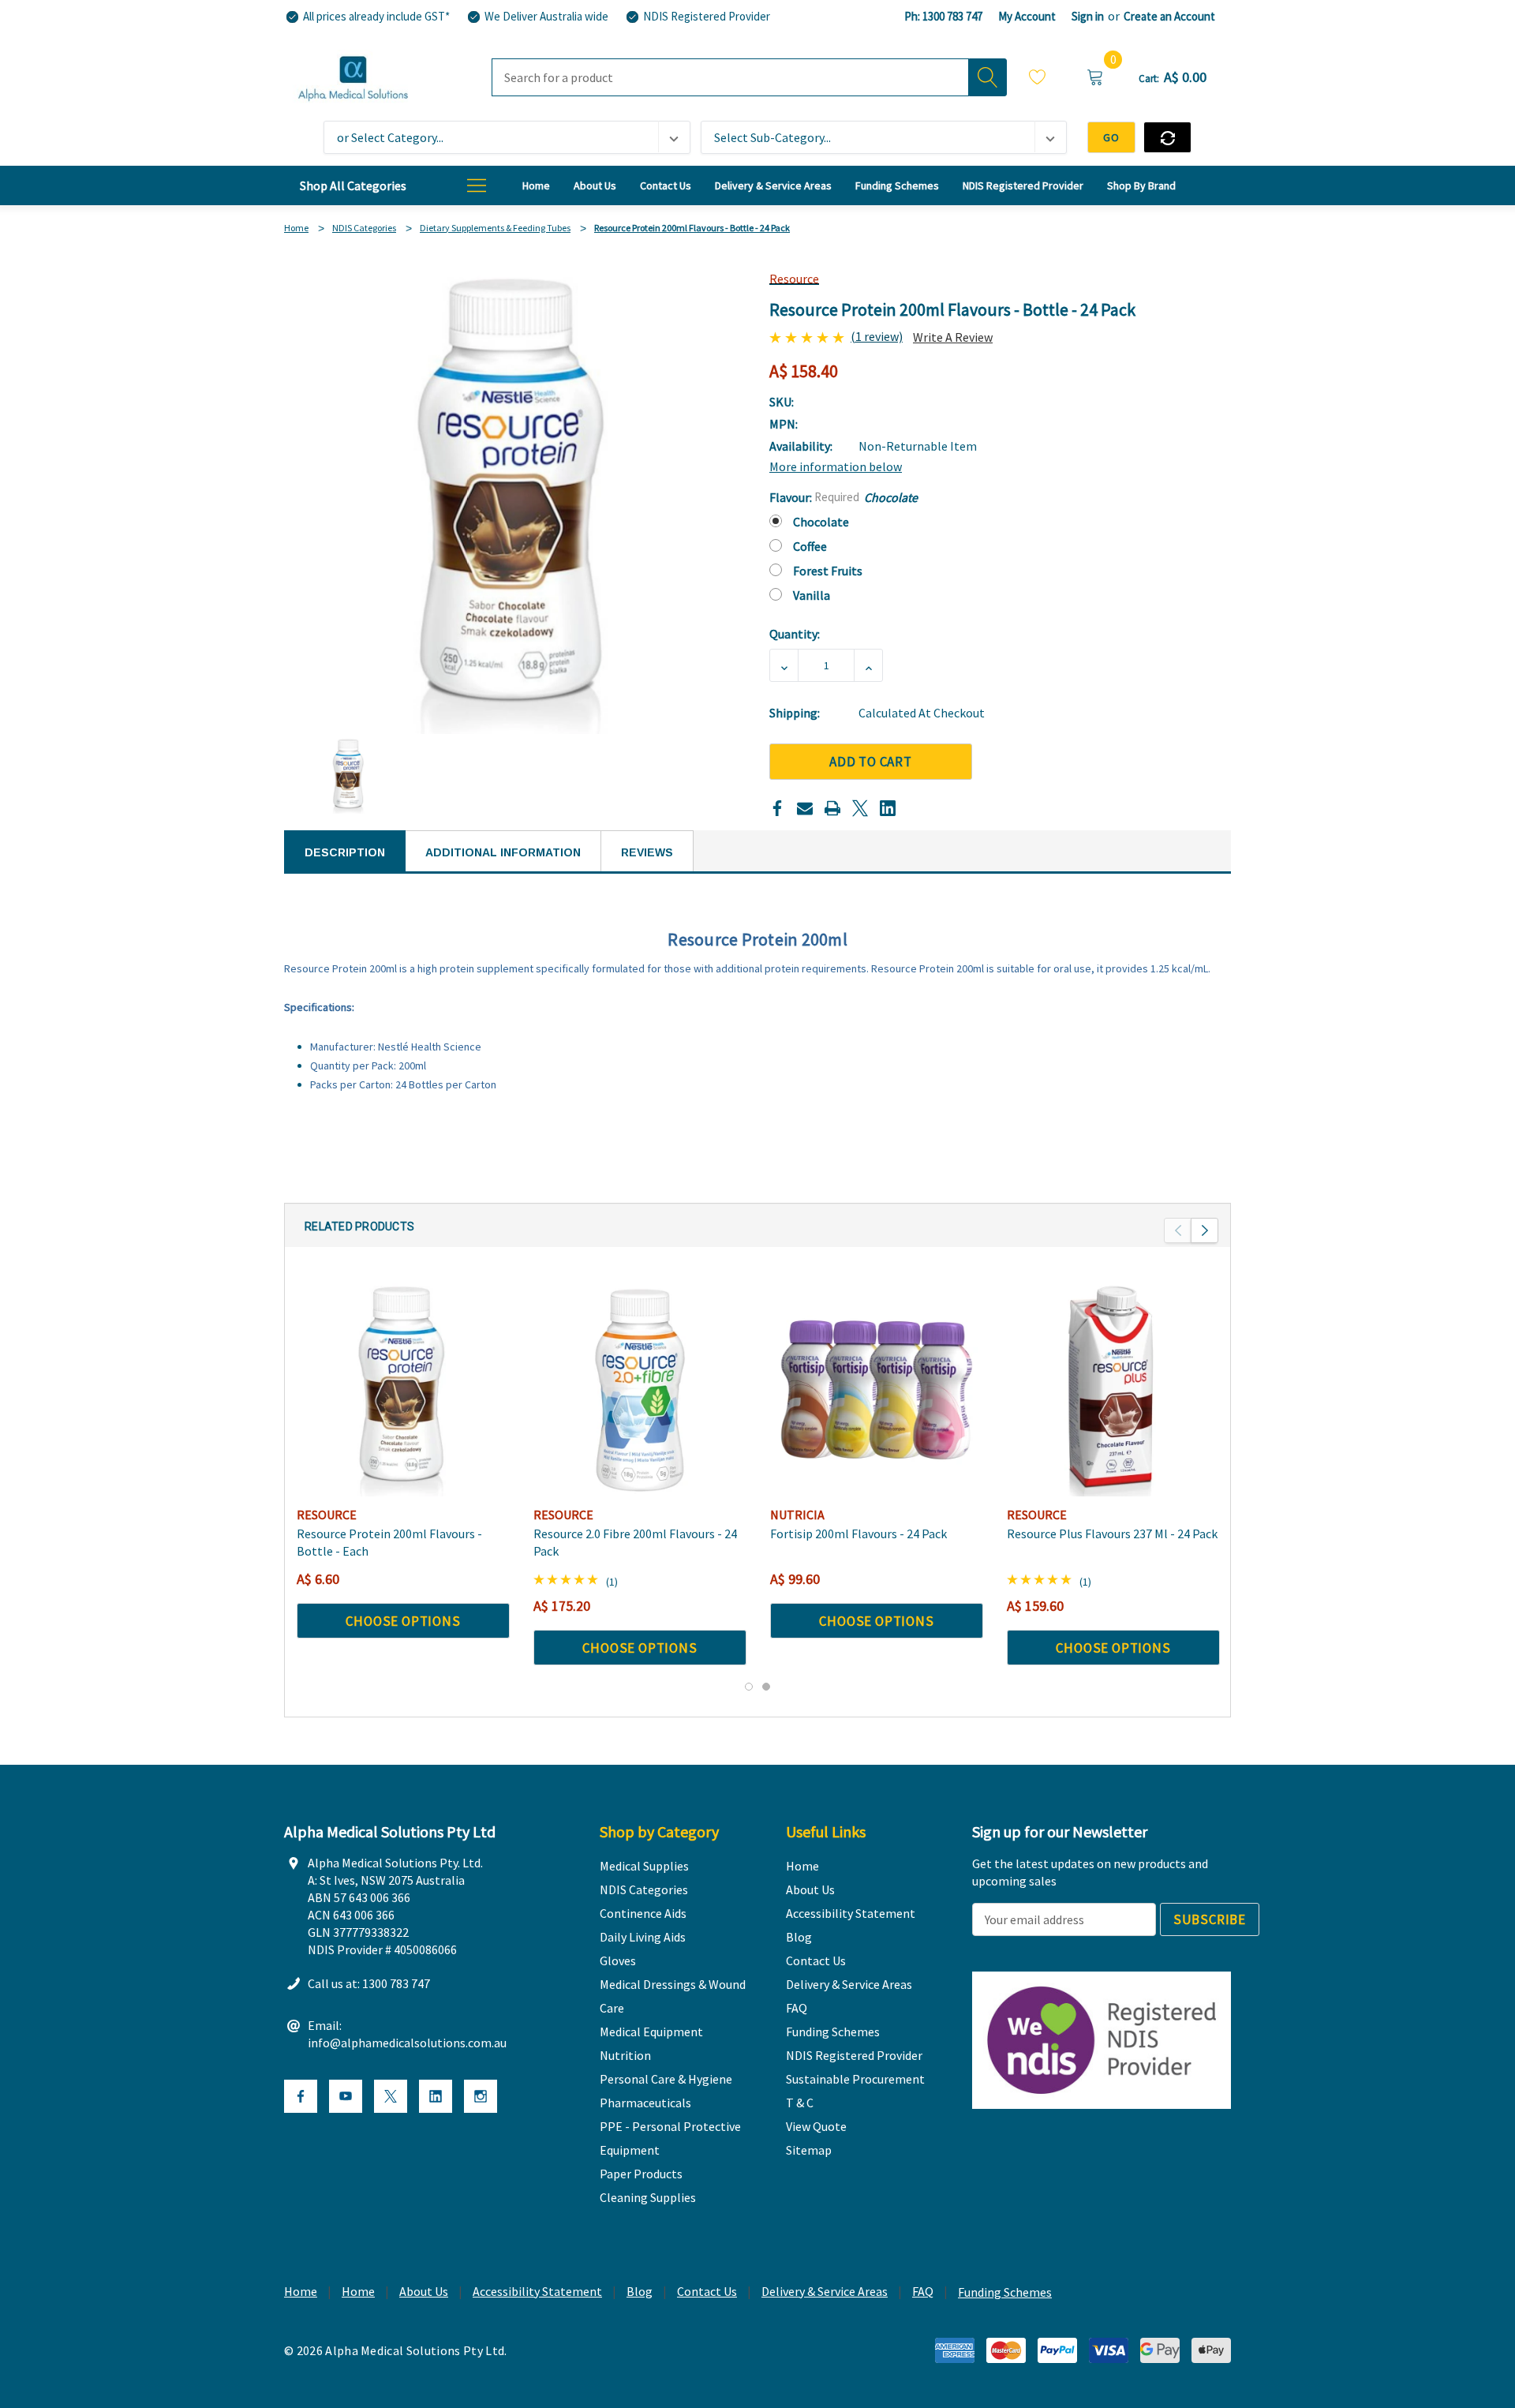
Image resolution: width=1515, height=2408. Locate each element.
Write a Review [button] (953, 337)
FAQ (923, 2291)
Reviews (647, 852)
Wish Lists (1038, 79)
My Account (1027, 16)
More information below (836, 466)
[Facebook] (777, 808)
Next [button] (1205, 1230)
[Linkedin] (888, 808)
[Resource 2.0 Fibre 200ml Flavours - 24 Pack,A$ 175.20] (640, 1390)
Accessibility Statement (537, 2291)
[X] (860, 808)
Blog (640, 2291)
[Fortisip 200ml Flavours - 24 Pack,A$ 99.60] (877, 1390)
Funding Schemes (1005, 2292)
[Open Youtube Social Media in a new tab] (346, 2096)
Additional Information (503, 852)
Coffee (810, 546)
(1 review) (877, 336)
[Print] (832, 808)
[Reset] (1167, 137)
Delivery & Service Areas (825, 2291)
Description (345, 852)
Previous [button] (1178, 1230)
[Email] (805, 808)
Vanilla (812, 595)
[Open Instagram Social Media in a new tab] (481, 2096)
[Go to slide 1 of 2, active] (749, 1687)
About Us (424, 2291)
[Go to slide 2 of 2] (766, 1687)
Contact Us (707, 2291)
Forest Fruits (828, 571)
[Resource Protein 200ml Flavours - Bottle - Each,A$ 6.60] (403, 1390)
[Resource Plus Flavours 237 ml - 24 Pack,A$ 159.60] (1113, 1390)
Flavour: (844, 497)
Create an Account (1169, 16)
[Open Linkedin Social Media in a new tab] (436, 2096)
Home (301, 2291)
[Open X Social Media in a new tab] (391, 2096)
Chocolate (821, 522)
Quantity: (795, 634)
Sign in (1088, 16)
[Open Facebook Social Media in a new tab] (301, 2096)
